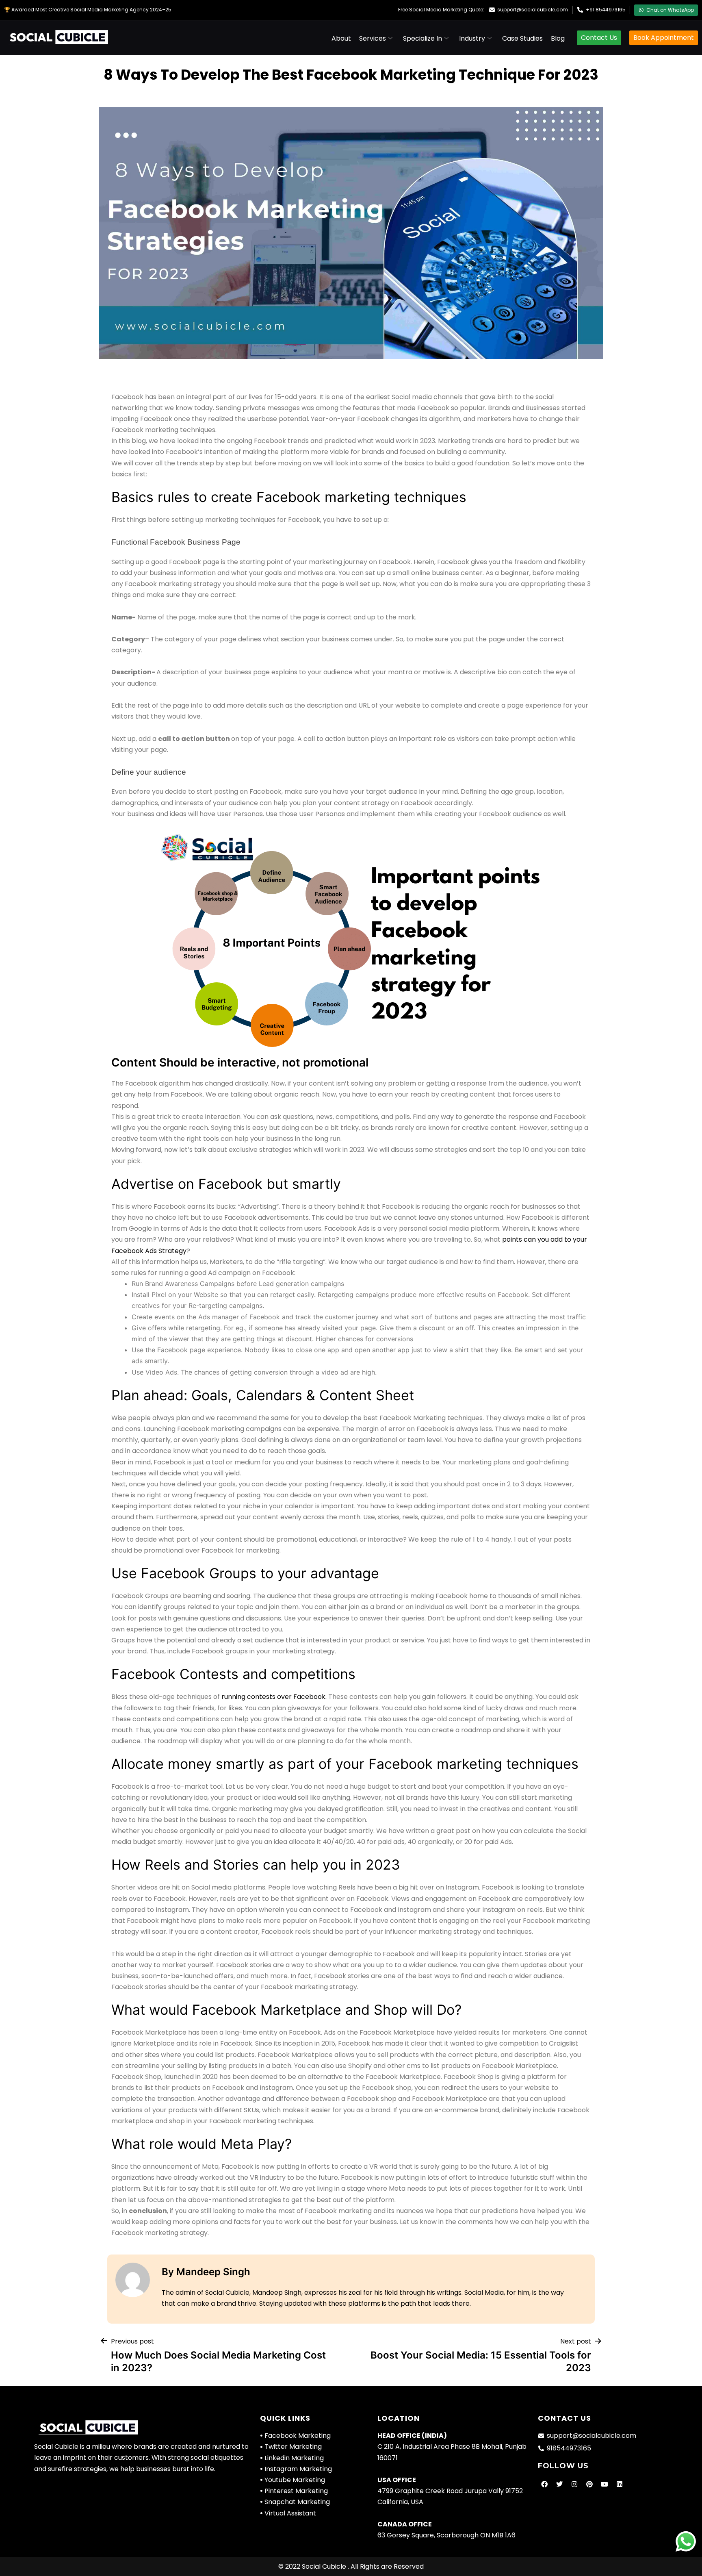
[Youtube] (604, 2484)
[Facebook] (544, 2484)
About (341, 38)
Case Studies (522, 38)
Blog (558, 38)
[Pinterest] (589, 2484)
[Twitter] (559, 2484)
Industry (472, 38)
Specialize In (422, 38)
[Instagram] (574, 2484)
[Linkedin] (620, 2484)
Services (373, 38)
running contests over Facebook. (274, 1697)
